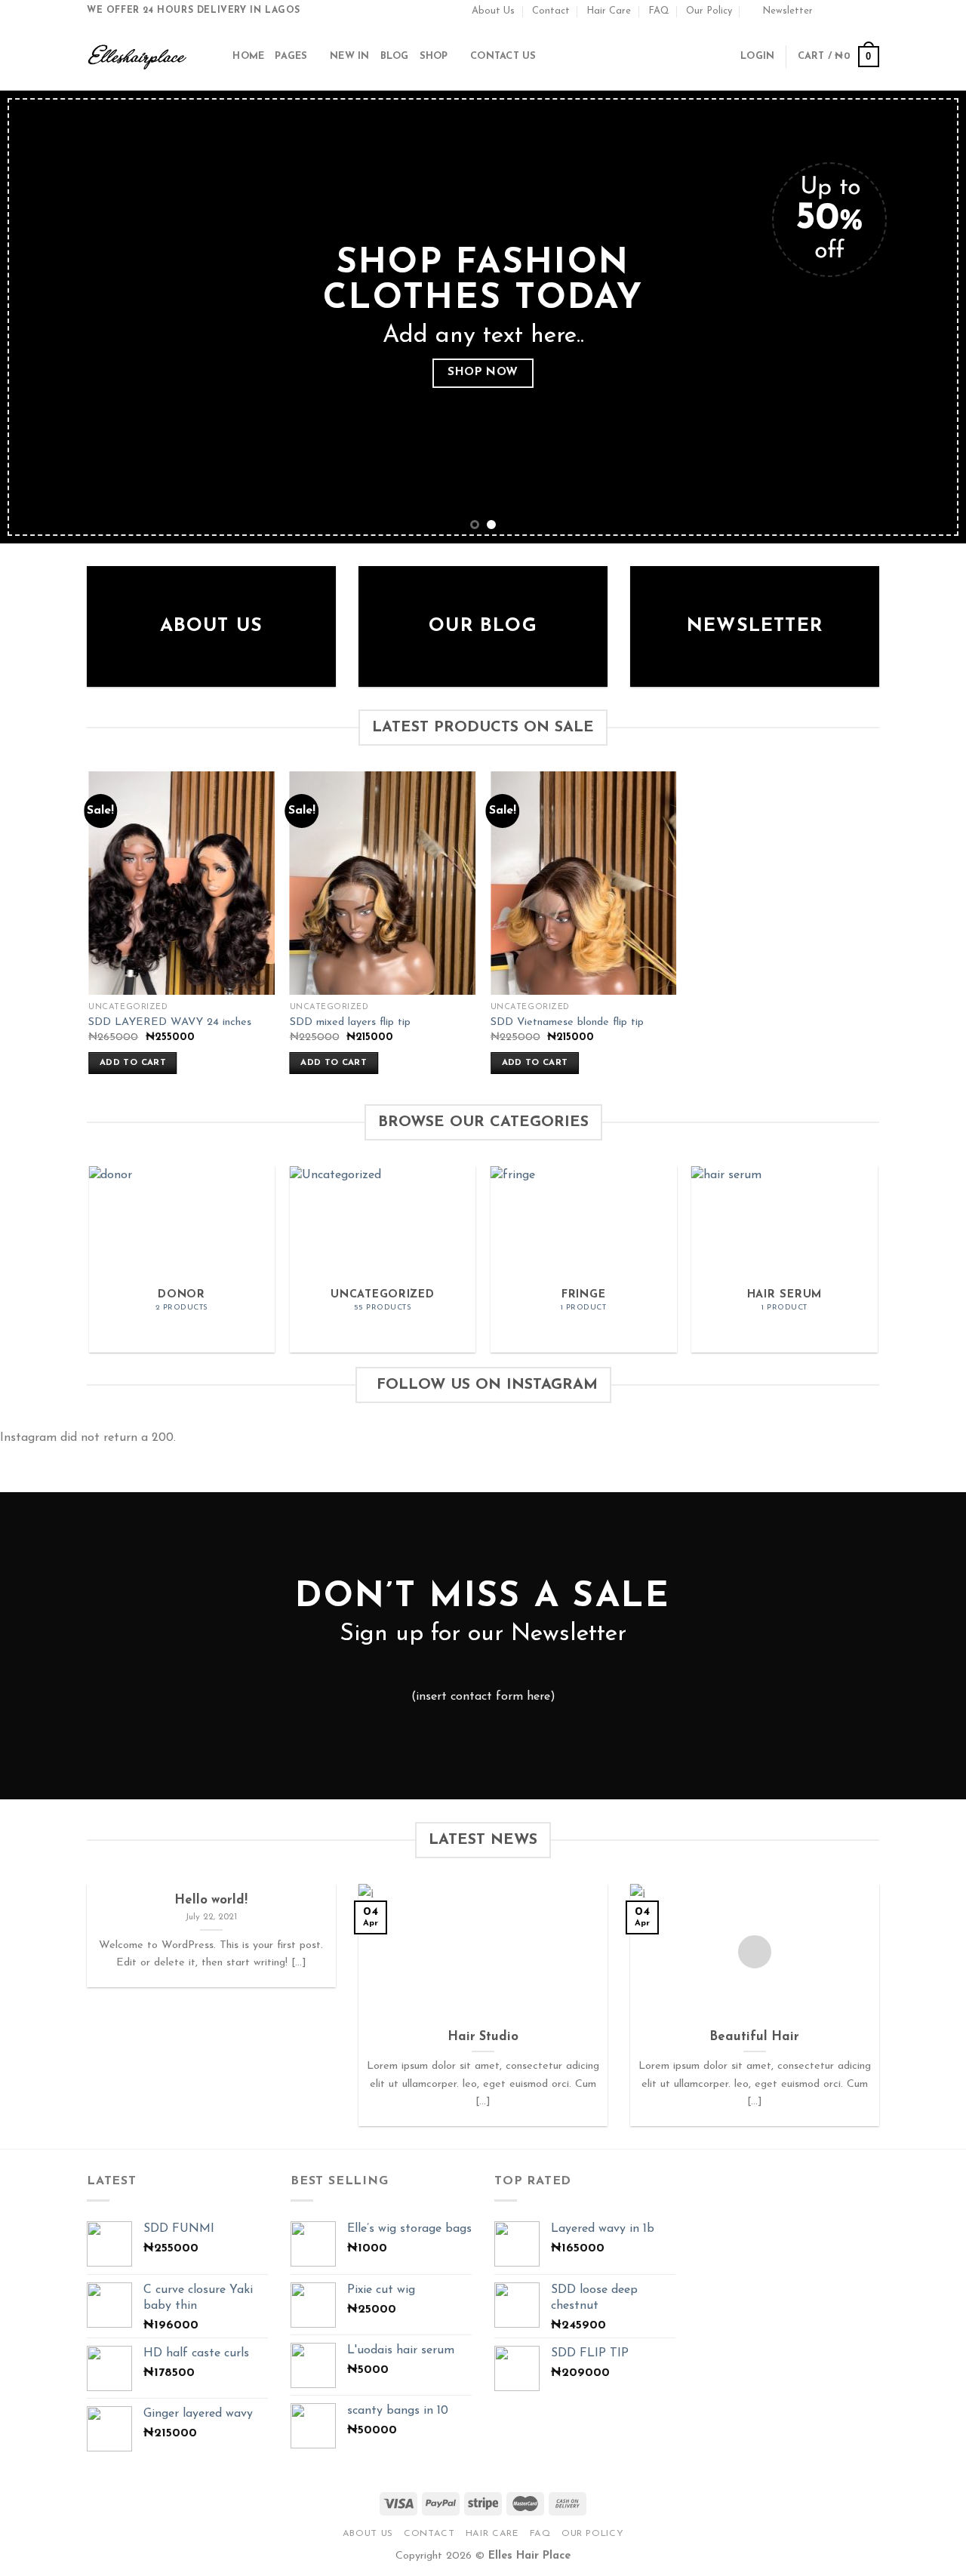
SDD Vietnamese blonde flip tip (567, 1022)
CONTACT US (503, 56)
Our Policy (709, 11)
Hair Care (609, 11)
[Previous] (38, 317)
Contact (551, 11)
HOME (248, 56)
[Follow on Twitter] (857, 11)
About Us (493, 11)
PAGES (291, 56)
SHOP (434, 56)
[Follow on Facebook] (829, 11)
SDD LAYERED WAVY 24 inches (170, 1022)
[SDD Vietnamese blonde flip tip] (584, 883)
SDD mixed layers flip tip (350, 1022)
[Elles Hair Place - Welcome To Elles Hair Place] (137, 57)
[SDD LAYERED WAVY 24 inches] (182, 883)
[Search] (216, 57)
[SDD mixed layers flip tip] (383, 883)
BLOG (395, 56)
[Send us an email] (872, 11)
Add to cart (133, 1063)
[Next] (928, 317)
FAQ (659, 11)
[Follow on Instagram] (843, 11)
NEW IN (350, 56)
